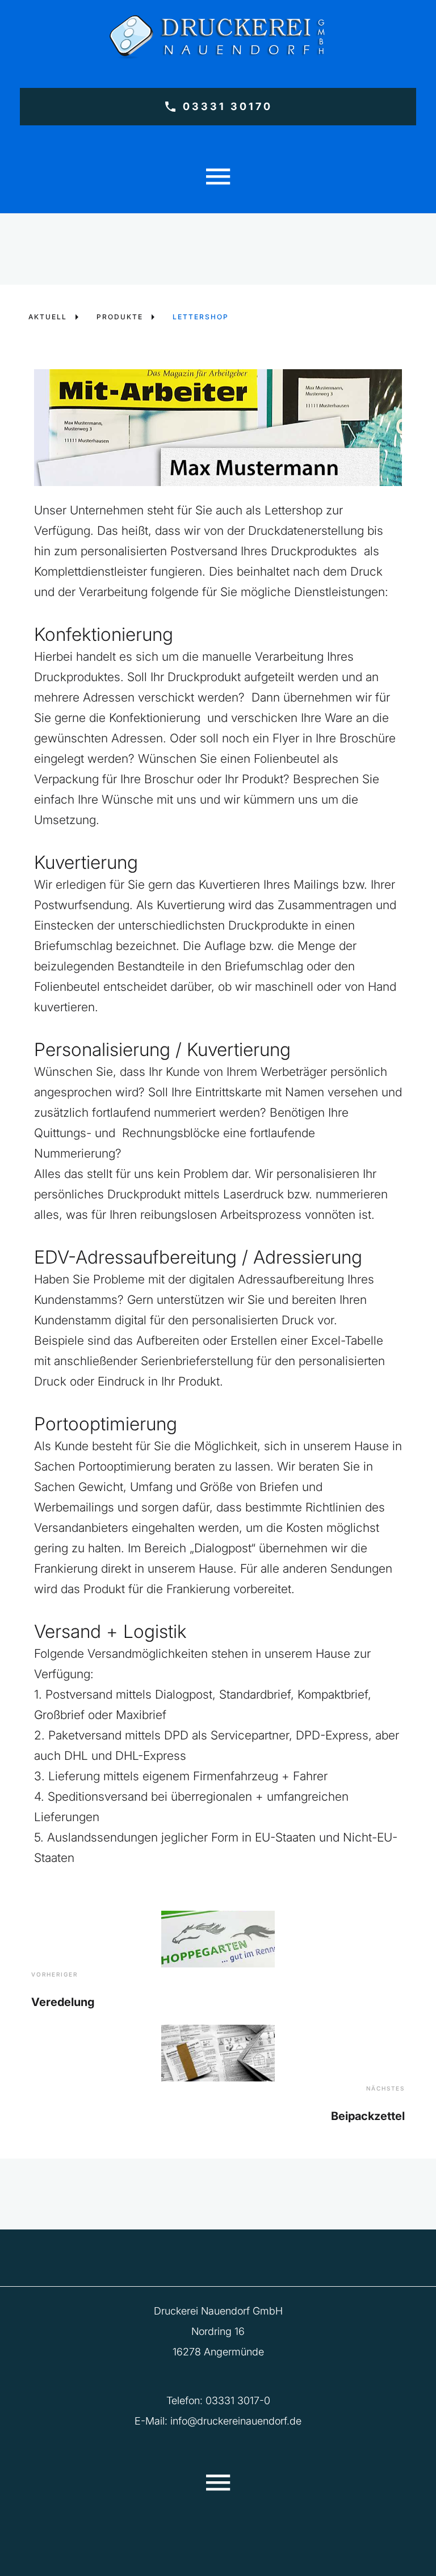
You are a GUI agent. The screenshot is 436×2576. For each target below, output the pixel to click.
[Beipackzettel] (218, 2053)
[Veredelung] (218, 1939)
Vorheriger (54, 1974)
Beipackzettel (368, 2116)
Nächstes (385, 2088)
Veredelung (63, 2002)
